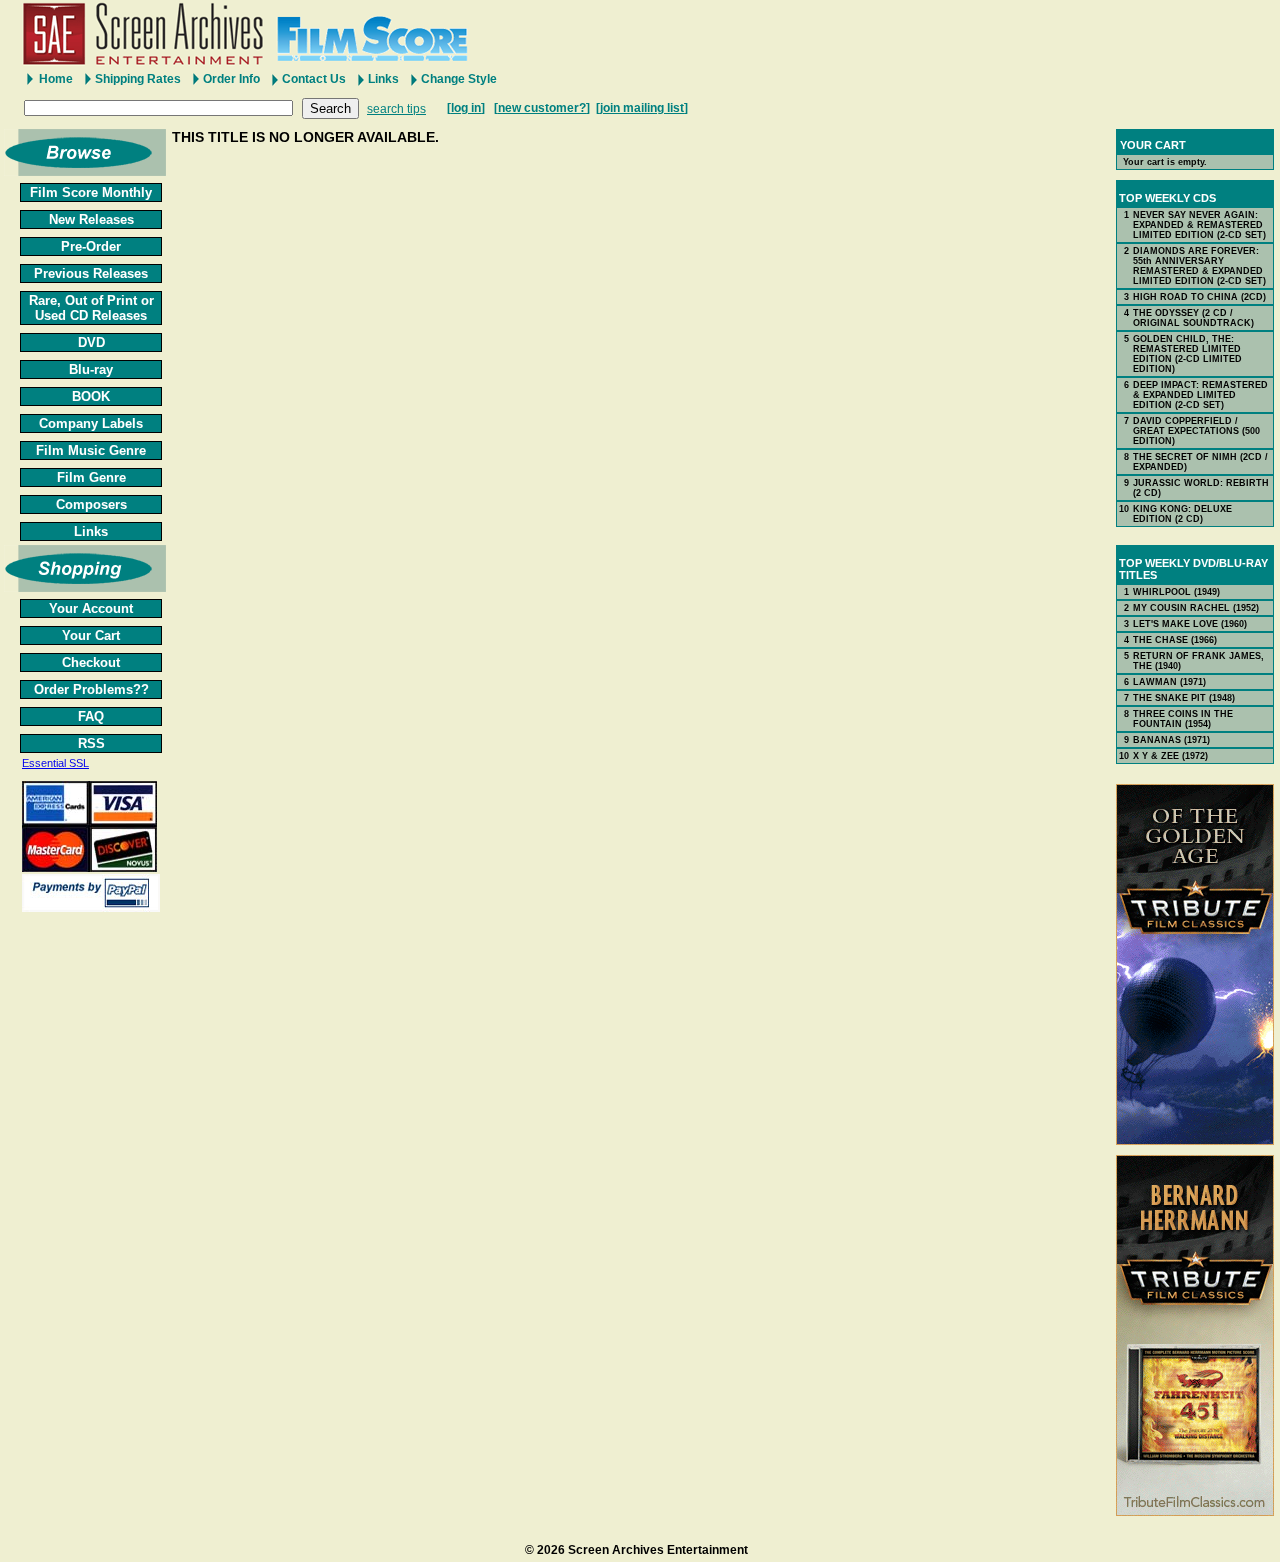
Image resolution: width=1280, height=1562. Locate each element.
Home (56, 79)
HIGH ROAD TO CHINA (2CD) (1199, 297)
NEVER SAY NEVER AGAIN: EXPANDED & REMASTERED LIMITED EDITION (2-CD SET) (1199, 225)
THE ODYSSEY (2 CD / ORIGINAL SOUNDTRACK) (1193, 318)
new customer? (542, 108)
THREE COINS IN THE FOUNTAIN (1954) (1183, 719)
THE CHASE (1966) (1175, 640)
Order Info (231, 79)
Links (383, 79)
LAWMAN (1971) (1169, 682)
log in (466, 108)
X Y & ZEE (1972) (1170, 756)
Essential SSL (55, 763)
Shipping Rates (138, 79)
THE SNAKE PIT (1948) (1184, 698)
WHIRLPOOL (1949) (1176, 592)
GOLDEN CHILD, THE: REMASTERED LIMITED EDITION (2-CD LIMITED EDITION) (1187, 354)
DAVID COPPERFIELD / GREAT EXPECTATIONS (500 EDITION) (1196, 431)
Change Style (459, 79)
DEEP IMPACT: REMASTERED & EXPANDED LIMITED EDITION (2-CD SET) (1200, 395)
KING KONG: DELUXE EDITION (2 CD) (1182, 514)
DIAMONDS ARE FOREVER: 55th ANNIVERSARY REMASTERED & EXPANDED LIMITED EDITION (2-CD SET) (1199, 266)
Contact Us (314, 79)
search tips (396, 109)
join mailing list (642, 108)
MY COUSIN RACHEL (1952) (1196, 608)
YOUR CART (1153, 145)
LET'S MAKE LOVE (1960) (1190, 624)
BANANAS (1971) (1171, 740)
